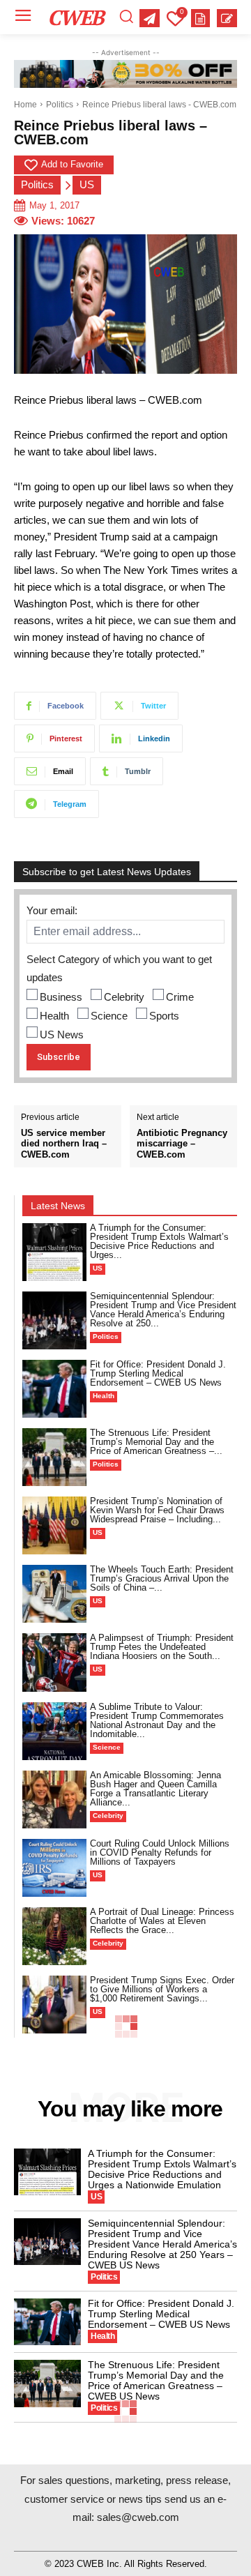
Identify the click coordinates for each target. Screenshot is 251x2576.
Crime (180, 997)
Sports (164, 1016)
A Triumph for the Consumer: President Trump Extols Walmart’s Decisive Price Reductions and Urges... (159, 1241)
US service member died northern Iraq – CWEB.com (64, 1144)
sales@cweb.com (138, 2517)
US (87, 184)
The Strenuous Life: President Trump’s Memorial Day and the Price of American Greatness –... (156, 1442)
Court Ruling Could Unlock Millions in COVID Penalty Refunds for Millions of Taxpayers (160, 1853)
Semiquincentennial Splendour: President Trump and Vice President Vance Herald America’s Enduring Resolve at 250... (163, 1310)
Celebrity (124, 997)
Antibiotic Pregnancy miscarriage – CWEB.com (182, 1144)
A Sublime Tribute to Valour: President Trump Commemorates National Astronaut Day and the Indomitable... (157, 1720)
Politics (60, 105)
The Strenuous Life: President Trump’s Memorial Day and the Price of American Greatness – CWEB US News (156, 2380)
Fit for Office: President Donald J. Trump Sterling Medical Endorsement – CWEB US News (158, 1373)
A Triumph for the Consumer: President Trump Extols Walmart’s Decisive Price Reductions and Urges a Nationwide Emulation (162, 2169)
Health (54, 1016)
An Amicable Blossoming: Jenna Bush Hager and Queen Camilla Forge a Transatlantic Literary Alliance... (155, 1789)
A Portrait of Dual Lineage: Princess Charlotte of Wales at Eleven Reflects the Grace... (162, 1921)
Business (61, 997)
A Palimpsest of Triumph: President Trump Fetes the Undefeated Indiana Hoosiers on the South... (162, 1647)
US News (62, 1035)
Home (25, 105)
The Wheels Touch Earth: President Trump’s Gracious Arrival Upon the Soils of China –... (162, 1578)
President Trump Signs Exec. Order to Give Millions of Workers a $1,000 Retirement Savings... (162, 1989)
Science (109, 1016)
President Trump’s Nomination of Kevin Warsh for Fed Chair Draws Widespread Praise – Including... (157, 1510)
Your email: (52, 910)
